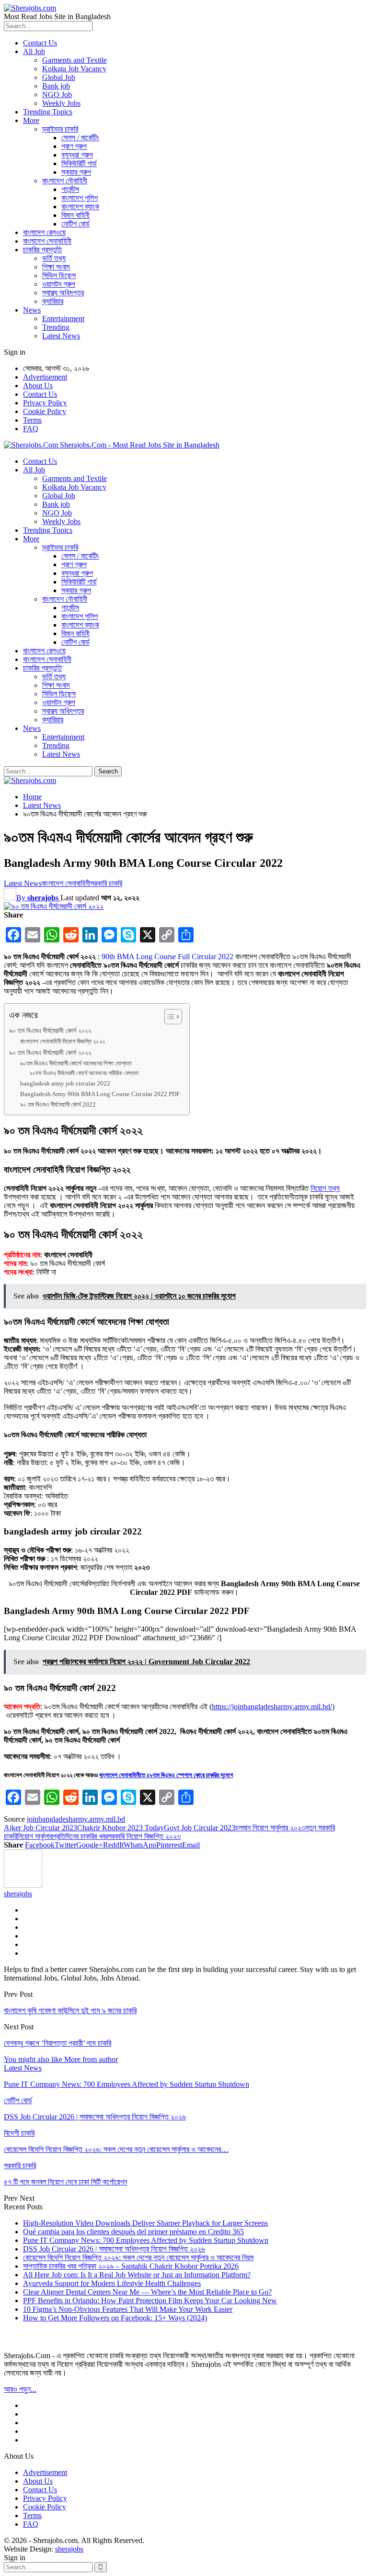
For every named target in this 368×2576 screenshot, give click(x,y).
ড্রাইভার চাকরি (60, 129)
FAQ (31, 429)
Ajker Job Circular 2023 (40, 1828)
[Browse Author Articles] (23, 1885)
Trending (56, 327)
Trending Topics (48, 112)
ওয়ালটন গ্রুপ (59, 284)
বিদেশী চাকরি (19, 2133)
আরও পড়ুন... (20, 2389)
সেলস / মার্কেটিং (80, 138)
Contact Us (40, 43)
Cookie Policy (45, 411)
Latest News (61, 336)
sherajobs (69, 2549)
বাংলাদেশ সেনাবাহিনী (47, 241)
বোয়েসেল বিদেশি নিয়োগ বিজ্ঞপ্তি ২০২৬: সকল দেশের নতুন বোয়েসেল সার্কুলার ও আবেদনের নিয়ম (138, 2257)
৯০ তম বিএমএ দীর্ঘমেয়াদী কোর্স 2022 (58, 1104)
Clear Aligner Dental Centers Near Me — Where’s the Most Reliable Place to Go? (147, 2292)
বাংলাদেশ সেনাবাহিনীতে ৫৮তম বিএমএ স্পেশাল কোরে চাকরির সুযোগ (166, 1775)
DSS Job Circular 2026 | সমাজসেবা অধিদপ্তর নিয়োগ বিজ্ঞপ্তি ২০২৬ (114, 2249)
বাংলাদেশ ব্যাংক (80, 207)
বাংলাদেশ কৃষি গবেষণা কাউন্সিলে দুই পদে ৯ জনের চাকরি (70, 2010)
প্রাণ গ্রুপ (74, 146)
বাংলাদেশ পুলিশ (80, 198)
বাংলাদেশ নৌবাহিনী (65, 181)
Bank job (56, 86)
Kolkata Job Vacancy (74, 69)
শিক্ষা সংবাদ (56, 267)
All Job (34, 51)
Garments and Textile (75, 60)
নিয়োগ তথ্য (325, 1188)
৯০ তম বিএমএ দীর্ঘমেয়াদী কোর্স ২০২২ (50, 1030)
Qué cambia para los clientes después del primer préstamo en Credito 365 (133, 2232)
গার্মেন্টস (70, 189)
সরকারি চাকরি (106, 883)
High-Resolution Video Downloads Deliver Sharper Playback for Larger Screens (145, 2223)
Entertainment (63, 319)
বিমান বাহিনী (75, 215)
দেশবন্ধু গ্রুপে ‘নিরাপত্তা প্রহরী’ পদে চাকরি (57, 2043)
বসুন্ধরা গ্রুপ (77, 155)
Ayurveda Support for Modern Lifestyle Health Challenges (112, 2283)
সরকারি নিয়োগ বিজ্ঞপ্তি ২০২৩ (144, 1836)
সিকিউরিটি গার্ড (79, 163)
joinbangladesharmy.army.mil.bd (76, 1819)
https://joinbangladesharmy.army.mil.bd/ (272, 1707)
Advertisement (45, 377)
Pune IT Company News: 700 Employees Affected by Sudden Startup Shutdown (146, 2240)
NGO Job (57, 95)
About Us (38, 386)
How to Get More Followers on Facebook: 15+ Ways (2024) (115, 2318)
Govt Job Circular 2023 (200, 1828)
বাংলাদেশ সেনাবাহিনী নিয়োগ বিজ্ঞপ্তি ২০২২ (63, 1041)
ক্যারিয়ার (53, 301)
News (32, 310)
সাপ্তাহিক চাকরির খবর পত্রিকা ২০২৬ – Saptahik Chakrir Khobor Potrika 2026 (131, 2266)
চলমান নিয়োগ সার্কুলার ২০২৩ (270, 1828)
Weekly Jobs (61, 103)
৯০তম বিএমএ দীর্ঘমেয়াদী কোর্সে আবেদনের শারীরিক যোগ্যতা (84, 1073)
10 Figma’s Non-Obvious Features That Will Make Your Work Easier (128, 2309)
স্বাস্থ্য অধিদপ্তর (63, 293)
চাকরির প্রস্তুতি (42, 250)
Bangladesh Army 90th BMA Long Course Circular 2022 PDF (100, 1094)
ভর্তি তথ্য (54, 258)
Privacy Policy (45, 403)
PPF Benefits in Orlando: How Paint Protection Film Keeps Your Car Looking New (150, 2301)
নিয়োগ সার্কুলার (35, 1836)
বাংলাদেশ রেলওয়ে (44, 232)
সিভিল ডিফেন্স (59, 275)
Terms (32, 420)
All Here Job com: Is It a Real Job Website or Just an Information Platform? (137, 2275)
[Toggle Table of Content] (168, 1017)
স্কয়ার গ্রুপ (76, 172)
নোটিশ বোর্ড (75, 224)
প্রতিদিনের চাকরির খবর (80, 1836)
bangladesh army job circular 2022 (65, 1083)
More (31, 120)
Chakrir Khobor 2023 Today (121, 1828)
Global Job (59, 77)
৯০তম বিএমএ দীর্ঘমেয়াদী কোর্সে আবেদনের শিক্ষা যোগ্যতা (76, 1063)
